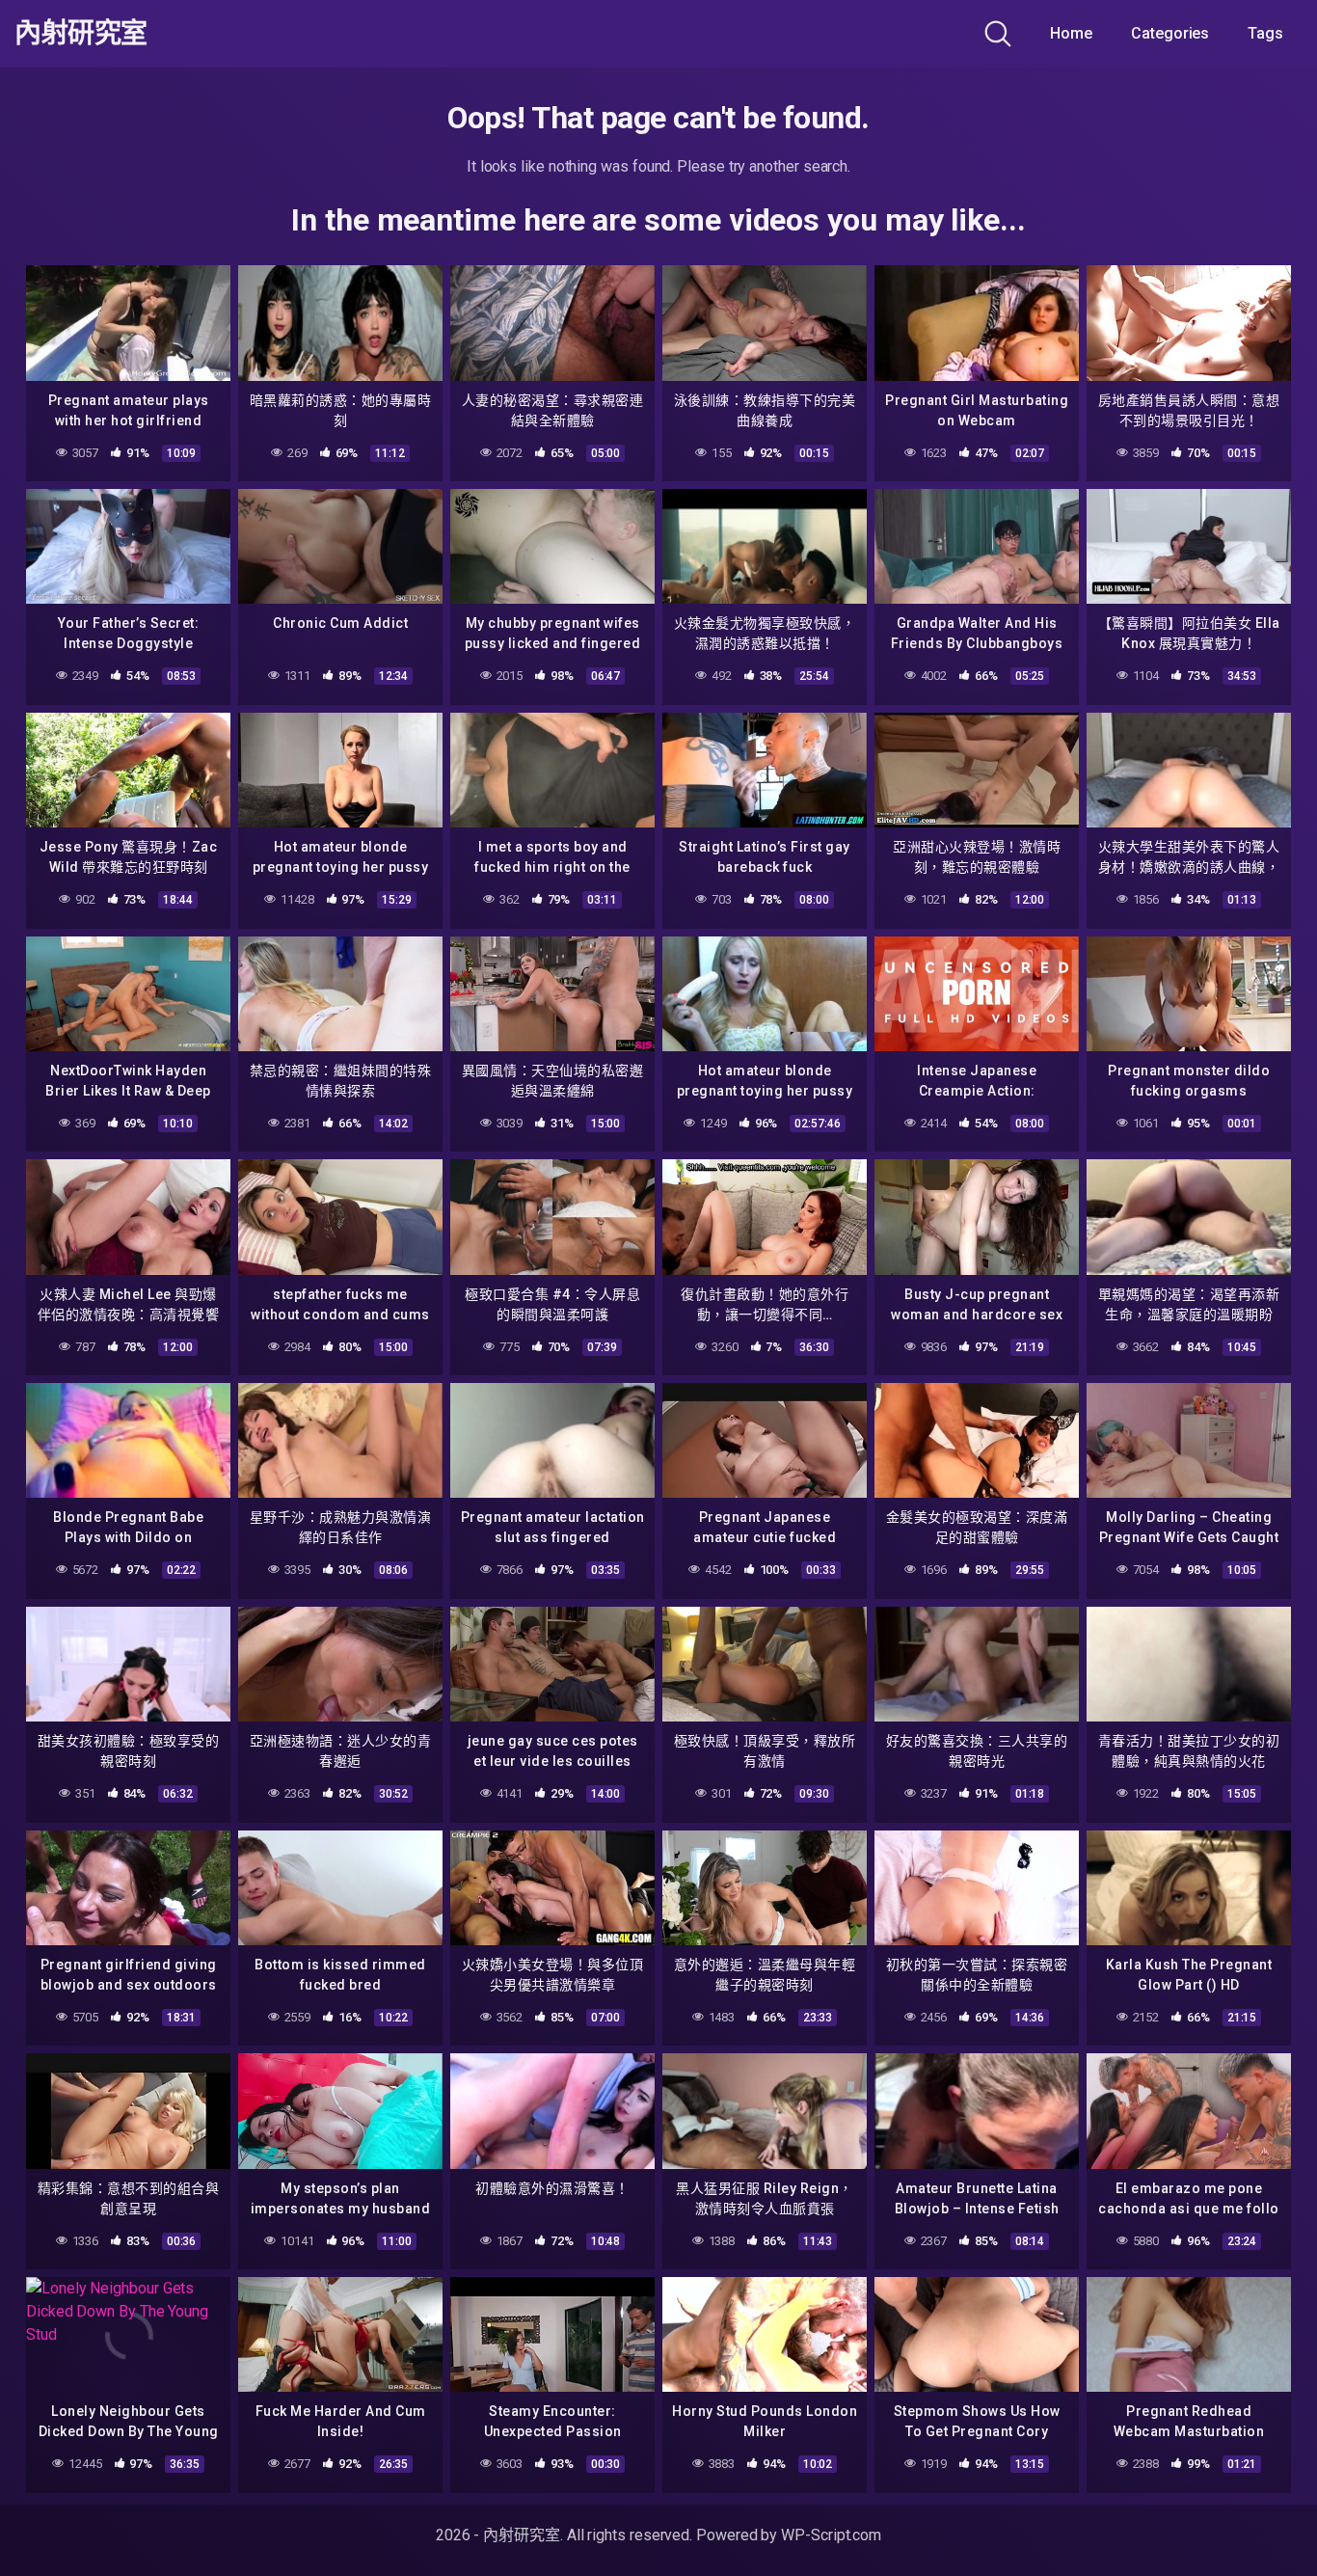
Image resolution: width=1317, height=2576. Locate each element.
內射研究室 (81, 34)
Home (1071, 33)
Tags (1265, 33)
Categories (1170, 33)
